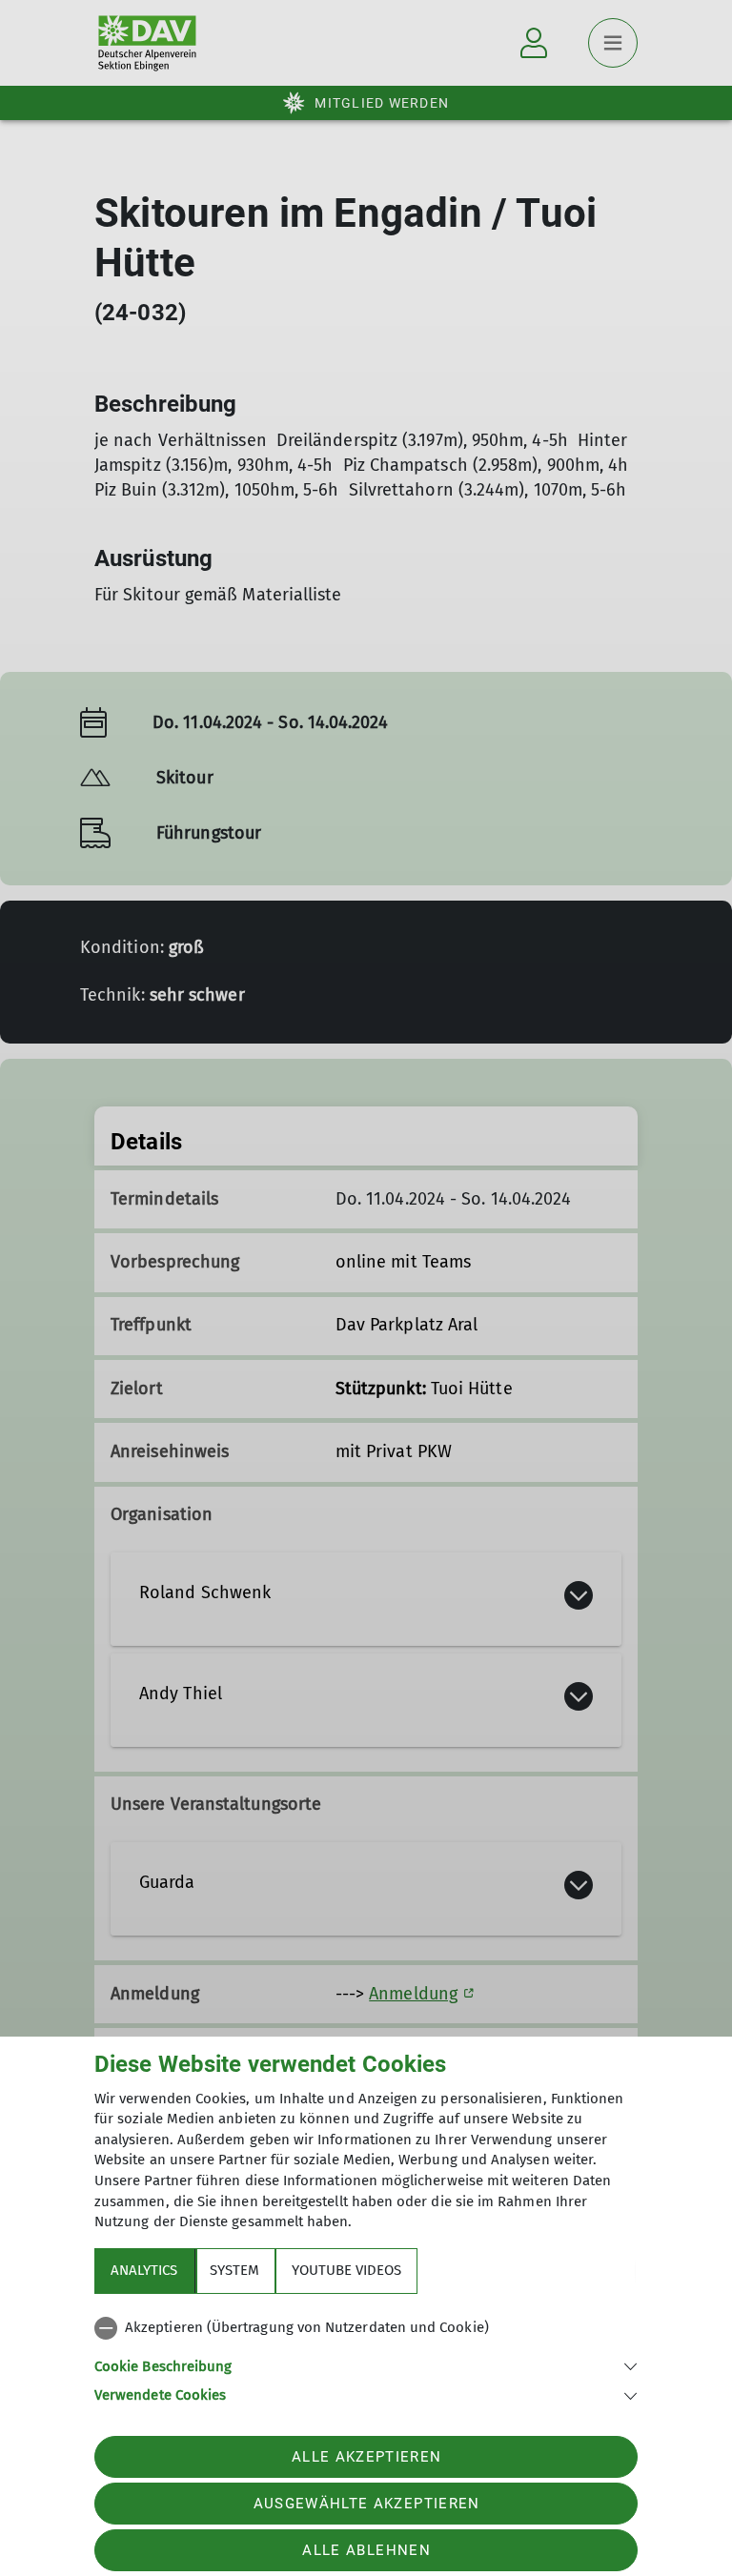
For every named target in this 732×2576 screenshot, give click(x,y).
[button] (366, 2365)
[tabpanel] (366, 2358)
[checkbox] (366, 2328)
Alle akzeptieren (366, 2457)
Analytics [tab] (144, 2270)
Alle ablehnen (366, 2550)
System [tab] (234, 2270)
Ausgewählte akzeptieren (367, 2504)
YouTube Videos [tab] (346, 2270)
